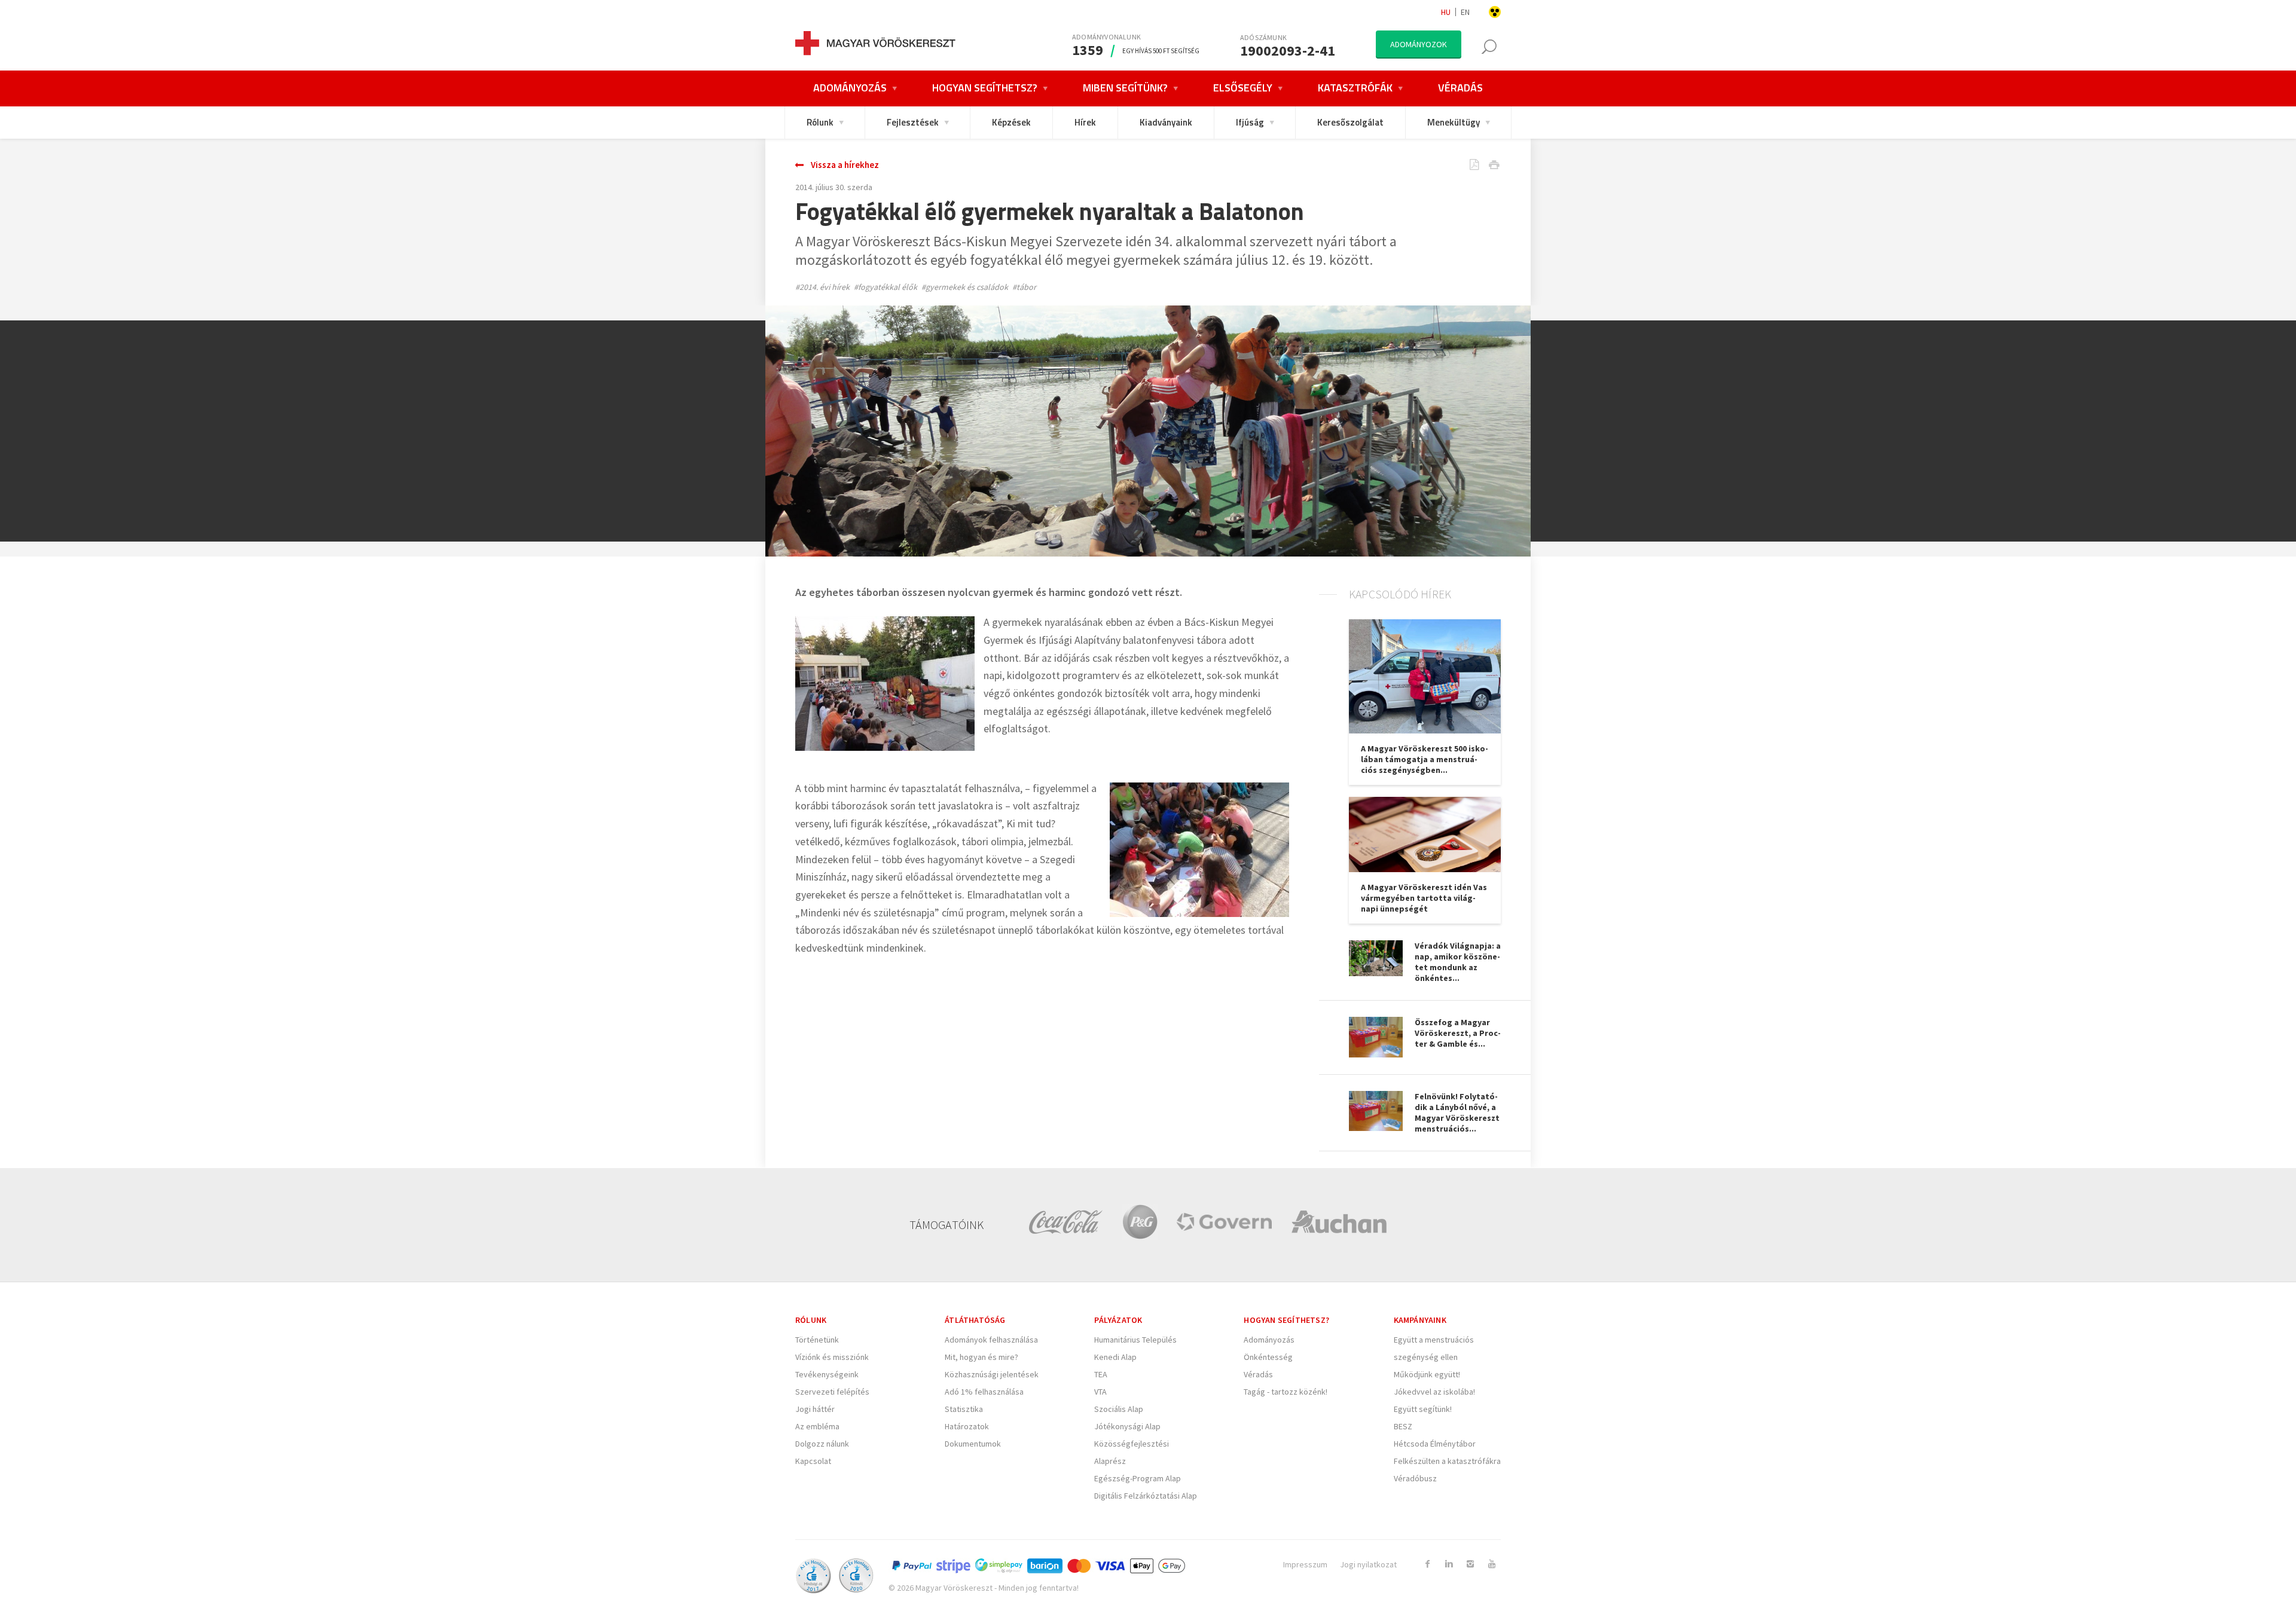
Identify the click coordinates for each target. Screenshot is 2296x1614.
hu (1446, 12)
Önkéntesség (1268, 1357)
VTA (1100, 1392)
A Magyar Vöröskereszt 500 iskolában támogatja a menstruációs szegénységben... (1425, 759)
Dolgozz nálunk (822, 1444)
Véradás (1258, 1374)
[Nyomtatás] (1485, 166)
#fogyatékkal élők (886, 287)
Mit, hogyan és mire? (981, 1357)
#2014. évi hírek (822, 287)
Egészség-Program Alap (1138, 1478)
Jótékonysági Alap (1127, 1426)
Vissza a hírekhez (845, 165)
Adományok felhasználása (991, 1340)
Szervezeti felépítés (832, 1392)
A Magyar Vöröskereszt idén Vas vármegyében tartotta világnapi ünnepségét (1424, 898)
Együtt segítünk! (1423, 1409)
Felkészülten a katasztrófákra (1447, 1461)
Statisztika (964, 1409)
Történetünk (817, 1340)
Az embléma (817, 1426)
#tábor (1024, 287)
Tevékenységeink (827, 1374)
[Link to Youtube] (1492, 1564)
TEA (1101, 1374)
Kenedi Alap (1115, 1357)
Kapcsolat (813, 1461)
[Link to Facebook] (1427, 1564)
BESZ (1403, 1426)
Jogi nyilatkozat (1368, 1564)
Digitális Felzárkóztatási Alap (1146, 1496)
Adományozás (1269, 1340)
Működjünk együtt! (1427, 1374)
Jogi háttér (815, 1409)
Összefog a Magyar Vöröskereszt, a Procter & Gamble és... (1458, 1033)
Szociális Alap (1119, 1409)
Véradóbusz (1415, 1478)
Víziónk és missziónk (832, 1357)
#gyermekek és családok (965, 287)
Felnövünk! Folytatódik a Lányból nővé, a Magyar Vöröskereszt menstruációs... (1457, 1112)
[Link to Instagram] (1470, 1564)
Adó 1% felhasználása (984, 1392)
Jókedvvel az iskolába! (1434, 1392)
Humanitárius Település (1135, 1340)
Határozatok (967, 1426)
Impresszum (1305, 1564)
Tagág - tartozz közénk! (1286, 1392)
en (1465, 12)
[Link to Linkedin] (1449, 1564)
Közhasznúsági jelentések (992, 1374)
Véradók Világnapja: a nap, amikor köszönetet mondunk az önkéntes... (1458, 962)
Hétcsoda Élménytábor (1435, 1444)
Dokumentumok (973, 1444)
